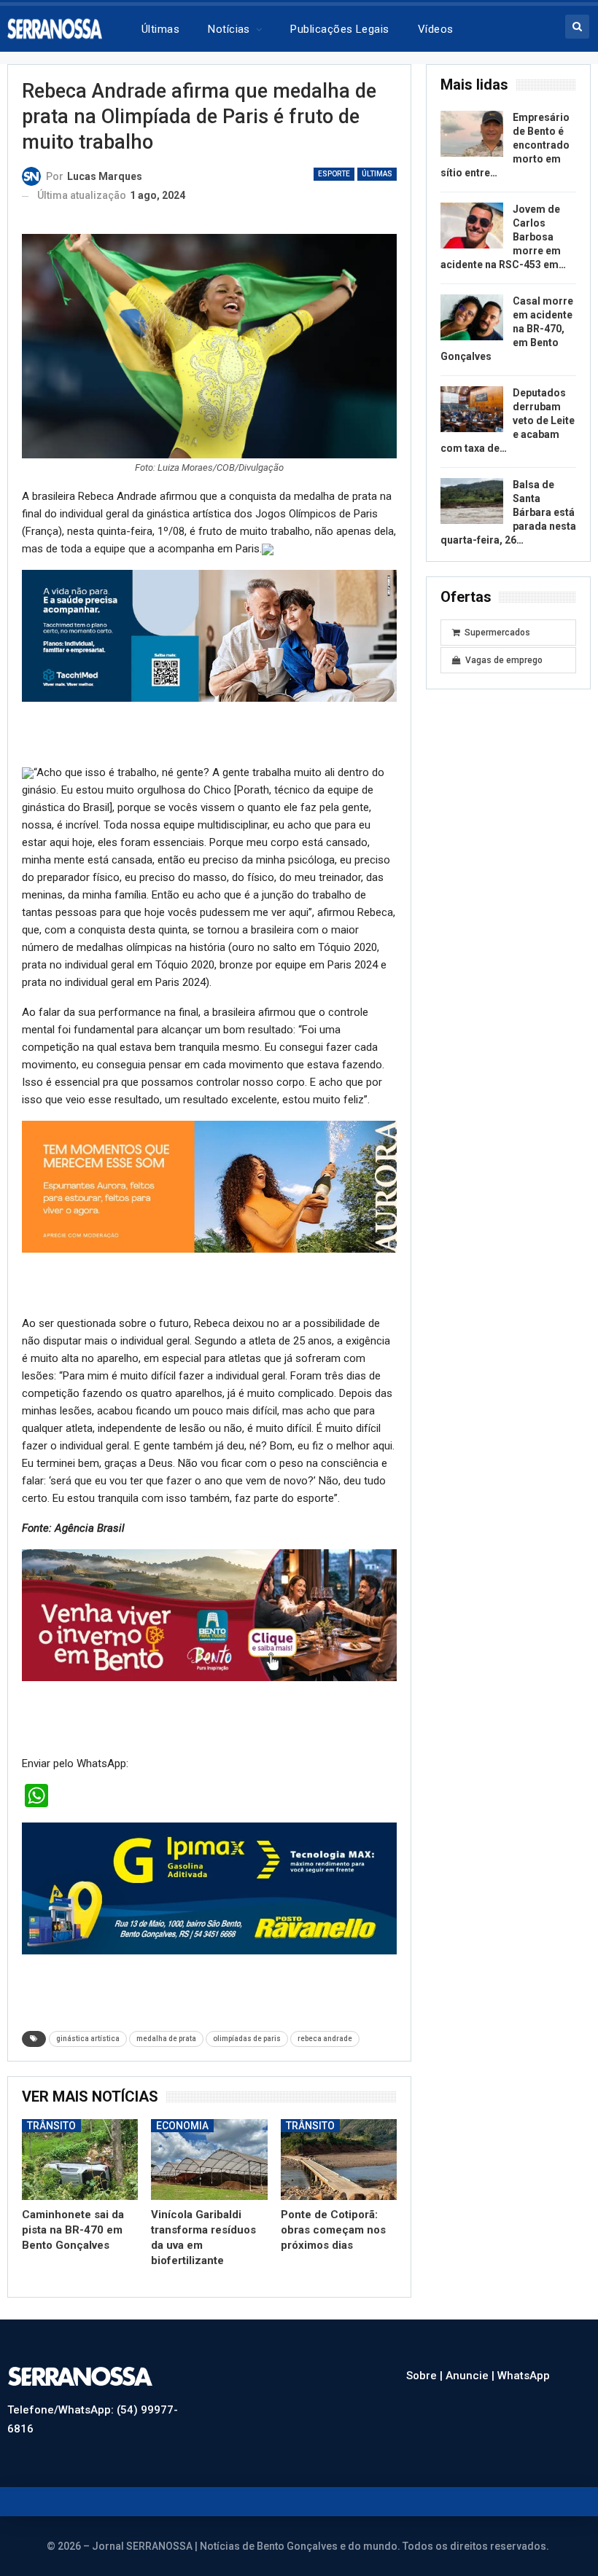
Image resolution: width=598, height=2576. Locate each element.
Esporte (334, 174)
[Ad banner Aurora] (209, 1186)
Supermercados (497, 633)
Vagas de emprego (504, 660)
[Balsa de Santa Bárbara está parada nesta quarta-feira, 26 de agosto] (472, 501)
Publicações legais (339, 29)
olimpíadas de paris (247, 2039)
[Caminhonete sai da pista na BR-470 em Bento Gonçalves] (80, 2160)
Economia (182, 2126)
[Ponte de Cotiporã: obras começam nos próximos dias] (339, 2160)
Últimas (160, 29)
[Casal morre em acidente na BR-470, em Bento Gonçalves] (472, 318)
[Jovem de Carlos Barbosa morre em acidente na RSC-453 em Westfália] (472, 226)
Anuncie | (471, 2376)
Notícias (229, 29)
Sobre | (426, 2376)
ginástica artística (88, 2039)
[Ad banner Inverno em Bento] (209, 1614)
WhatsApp (524, 2376)
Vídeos (436, 29)
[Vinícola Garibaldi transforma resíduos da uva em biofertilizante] (209, 2160)
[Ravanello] (209, 1887)
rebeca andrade (325, 2039)
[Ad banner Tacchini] (209, 635)
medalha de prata (166, 2039)
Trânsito (51, 2126)
